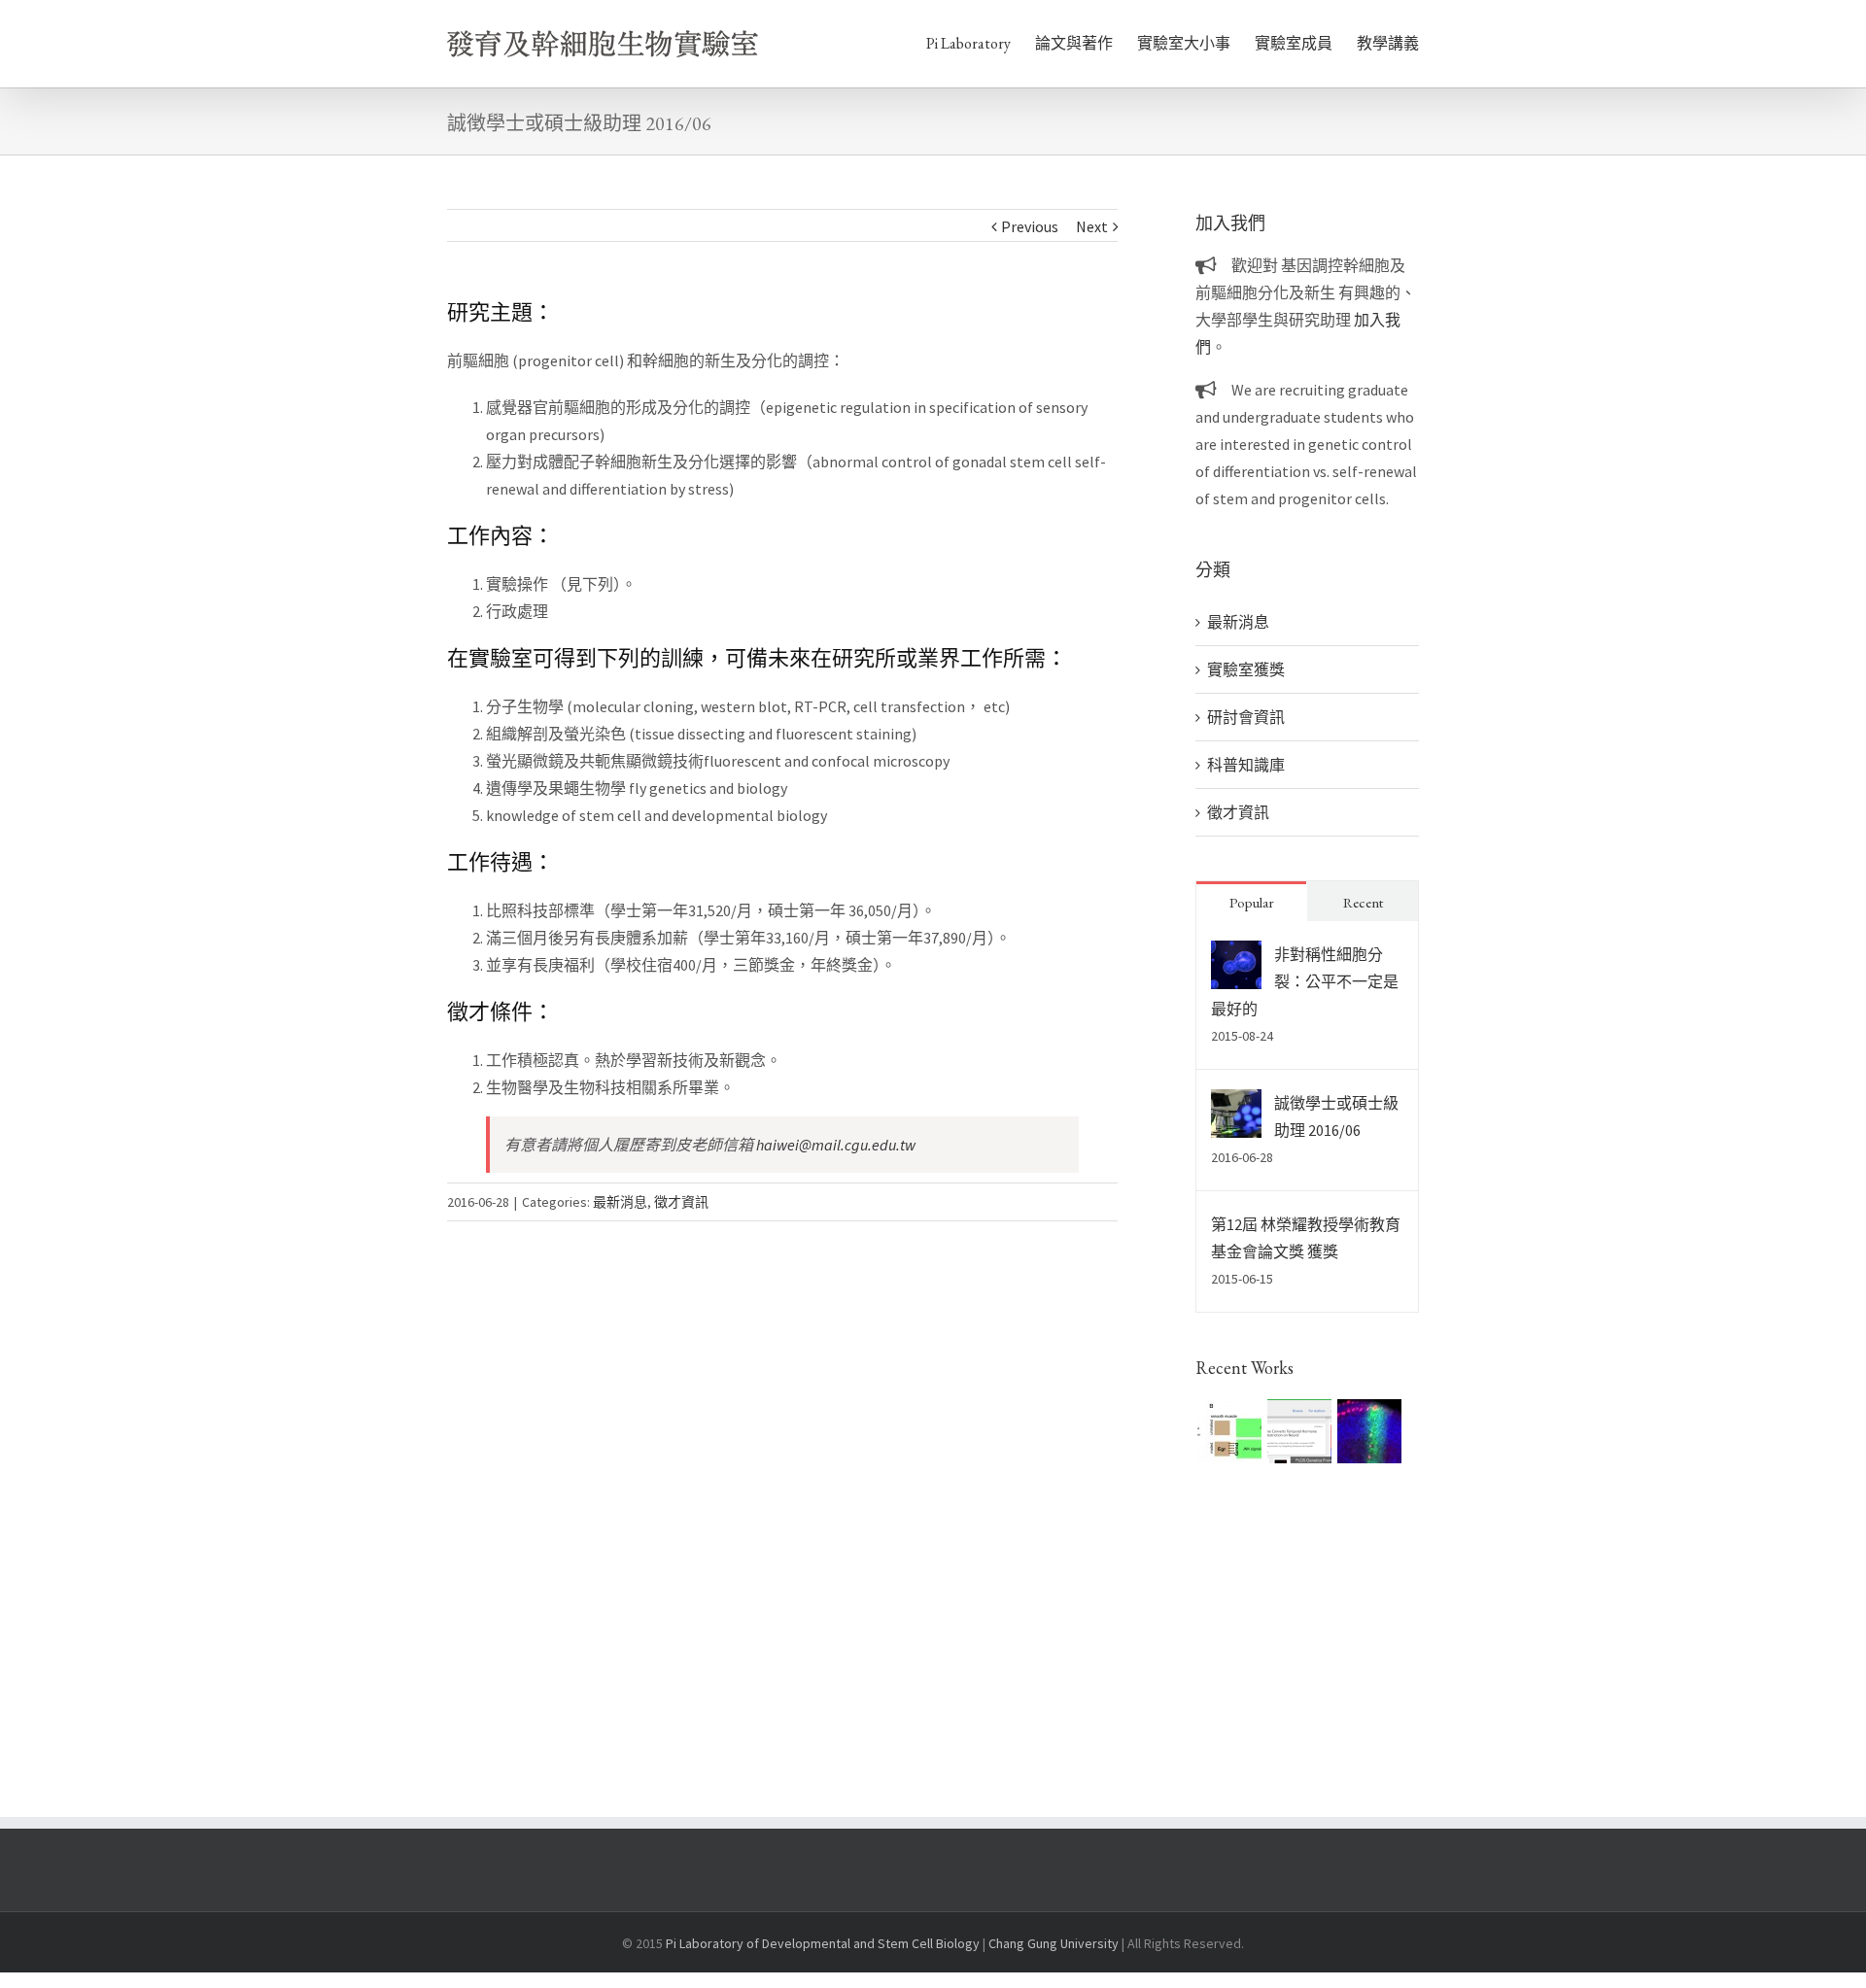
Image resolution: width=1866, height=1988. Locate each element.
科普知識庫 (1246, 765)
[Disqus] (782, 1464)
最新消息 (620, 1202)
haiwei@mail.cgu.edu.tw (836, 1145)
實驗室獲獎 (1246, 669)
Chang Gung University (1054, 1943)
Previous (1030, 226)
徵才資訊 (681, 1202)
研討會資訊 (1246, 717)
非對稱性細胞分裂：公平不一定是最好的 (1305, 981)
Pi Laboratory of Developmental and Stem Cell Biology (823, 1943)
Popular (1252, 902)
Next (1092, 226)
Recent (1363, 902)
